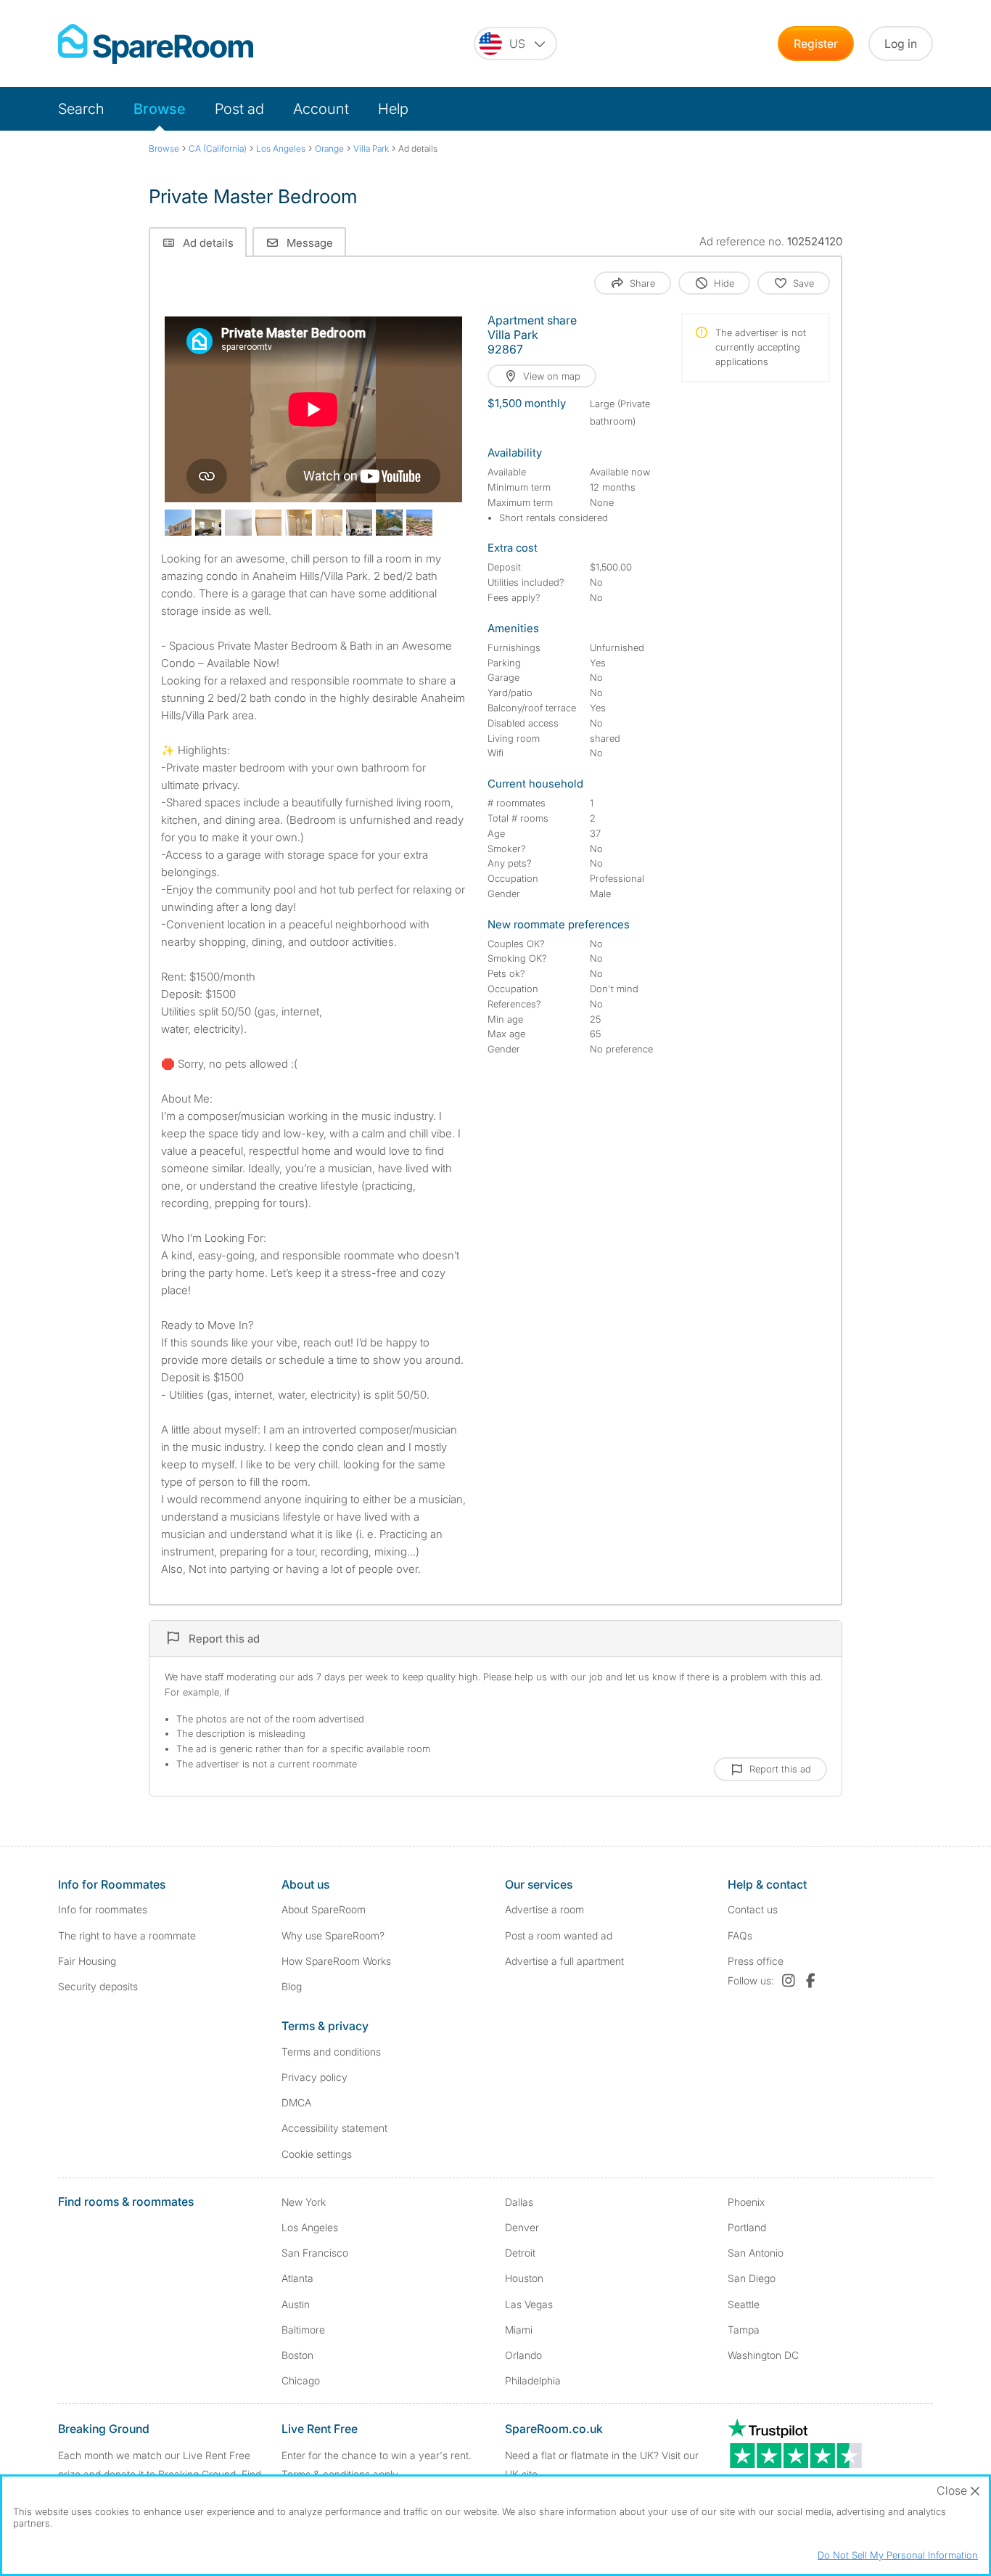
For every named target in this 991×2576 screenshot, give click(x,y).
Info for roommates (103, 1909)
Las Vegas (529, 2304)
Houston (524, 2278)
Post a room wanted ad (559, 1935)
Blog (292, 1986)
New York (304, 2202)
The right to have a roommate (127, 1935)
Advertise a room (544, 1909)
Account (321, 109)
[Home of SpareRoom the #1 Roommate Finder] (156, 44)
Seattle (744, 2304)
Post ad (239, 109)
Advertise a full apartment (564, 1961)
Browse (160, 109)
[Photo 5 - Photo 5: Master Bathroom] (299, 523)
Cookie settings (317, 2154)
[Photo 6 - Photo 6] (329, 523)
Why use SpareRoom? (333, 1935)
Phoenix (746, 2202)
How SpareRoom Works (336, 1961)
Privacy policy (314, 2077)
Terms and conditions (331, 2052)
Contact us (753, 1909)
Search (81, 109)
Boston (297, 2355)
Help (393, 109)
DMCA (296, 2102)
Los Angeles (310, 2227)
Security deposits (98, 1986)
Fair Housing (87, 1961)
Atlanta (297, 2278)
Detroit (520, 2253)
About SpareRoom (324, 1909)
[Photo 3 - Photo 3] (238, 523)
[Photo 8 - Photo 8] (389, 523)
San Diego (752, 2278)
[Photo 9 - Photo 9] (420, 523)
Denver (522, 2227)
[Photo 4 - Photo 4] (269, 523)
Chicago (301, 2380)
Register (816, 44)
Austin (296, 2304)
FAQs (740, 1935)
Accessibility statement (334, 2128)
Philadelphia (533, 2380)
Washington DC (763, 2355)
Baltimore (303, 2330)
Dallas (519, 2202)
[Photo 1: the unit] (178, 523)
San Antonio (756, 2253)
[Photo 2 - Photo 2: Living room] (209, 523)
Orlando (523, 2355)
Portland (747, 2227)
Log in (901, 44)
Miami (519, 2330)
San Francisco (315, 2253)
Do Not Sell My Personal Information (898, 2555)
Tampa (744, 2330)
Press (756, 1961)
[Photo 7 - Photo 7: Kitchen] (359, 523)
